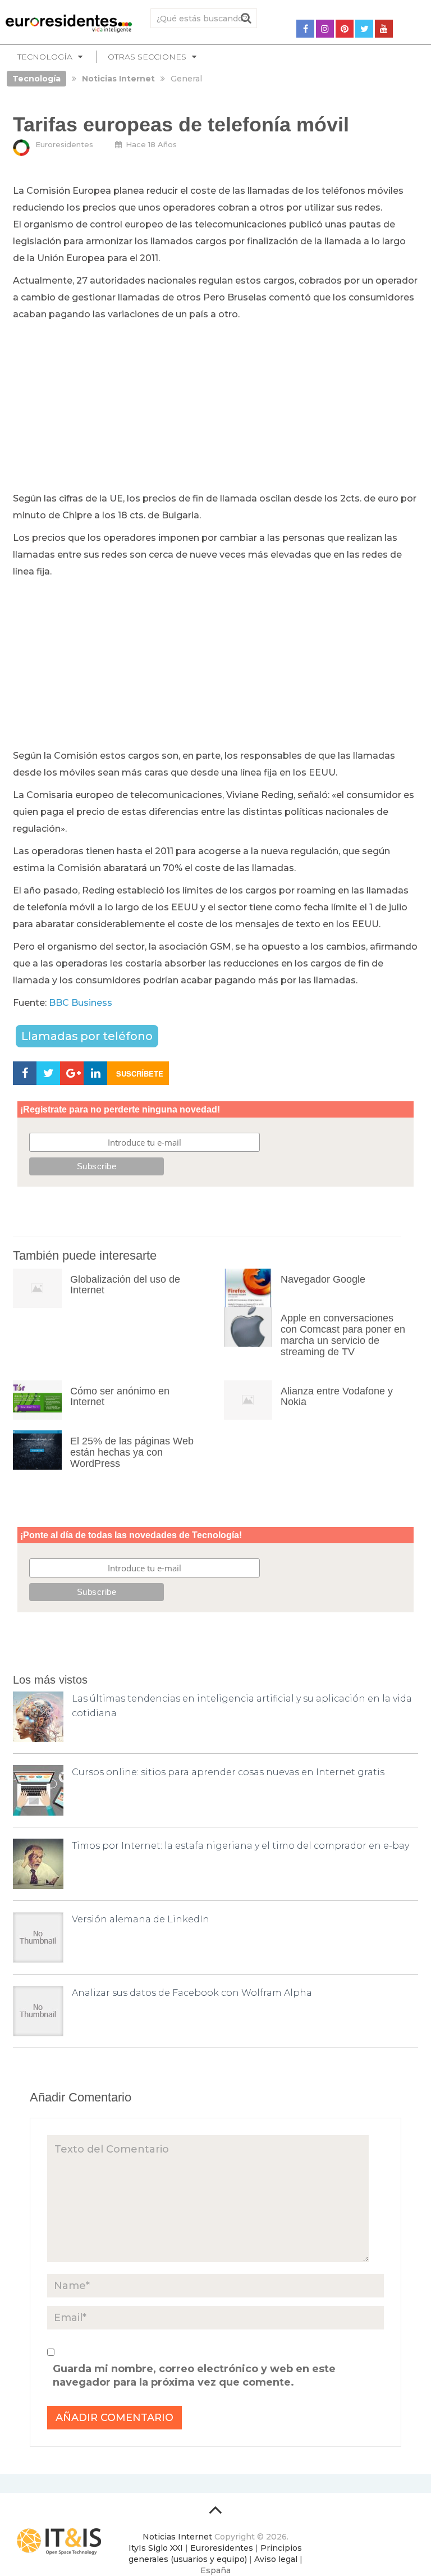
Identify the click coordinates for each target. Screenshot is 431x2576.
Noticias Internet (177, 2537)
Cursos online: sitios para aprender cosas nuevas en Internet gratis (228, 1772)
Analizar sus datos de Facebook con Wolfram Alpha (192, 1993)
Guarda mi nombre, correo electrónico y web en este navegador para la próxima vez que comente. (194, 2376)
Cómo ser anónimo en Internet (120, 1397)
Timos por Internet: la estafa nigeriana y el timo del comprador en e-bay (240, 1846)
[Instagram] (325, 29)
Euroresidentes (64, 144)
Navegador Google (323, 1279)
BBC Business (81, 1003)
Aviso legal (276, 2559)
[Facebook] (305, 29)
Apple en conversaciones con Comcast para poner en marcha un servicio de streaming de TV (343, 1335)
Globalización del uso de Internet (125, 1285)
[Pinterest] (345, 29)
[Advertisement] (215, 407)
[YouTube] (384, 29)
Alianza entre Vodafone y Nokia (337, 1397)
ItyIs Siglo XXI (156, 2548)
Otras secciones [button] (147, 57)
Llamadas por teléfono (87, 1036)
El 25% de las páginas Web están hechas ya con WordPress (132, 1452)
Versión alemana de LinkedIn (141, 1919)
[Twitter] (364, 29)
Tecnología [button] (45, 57)
